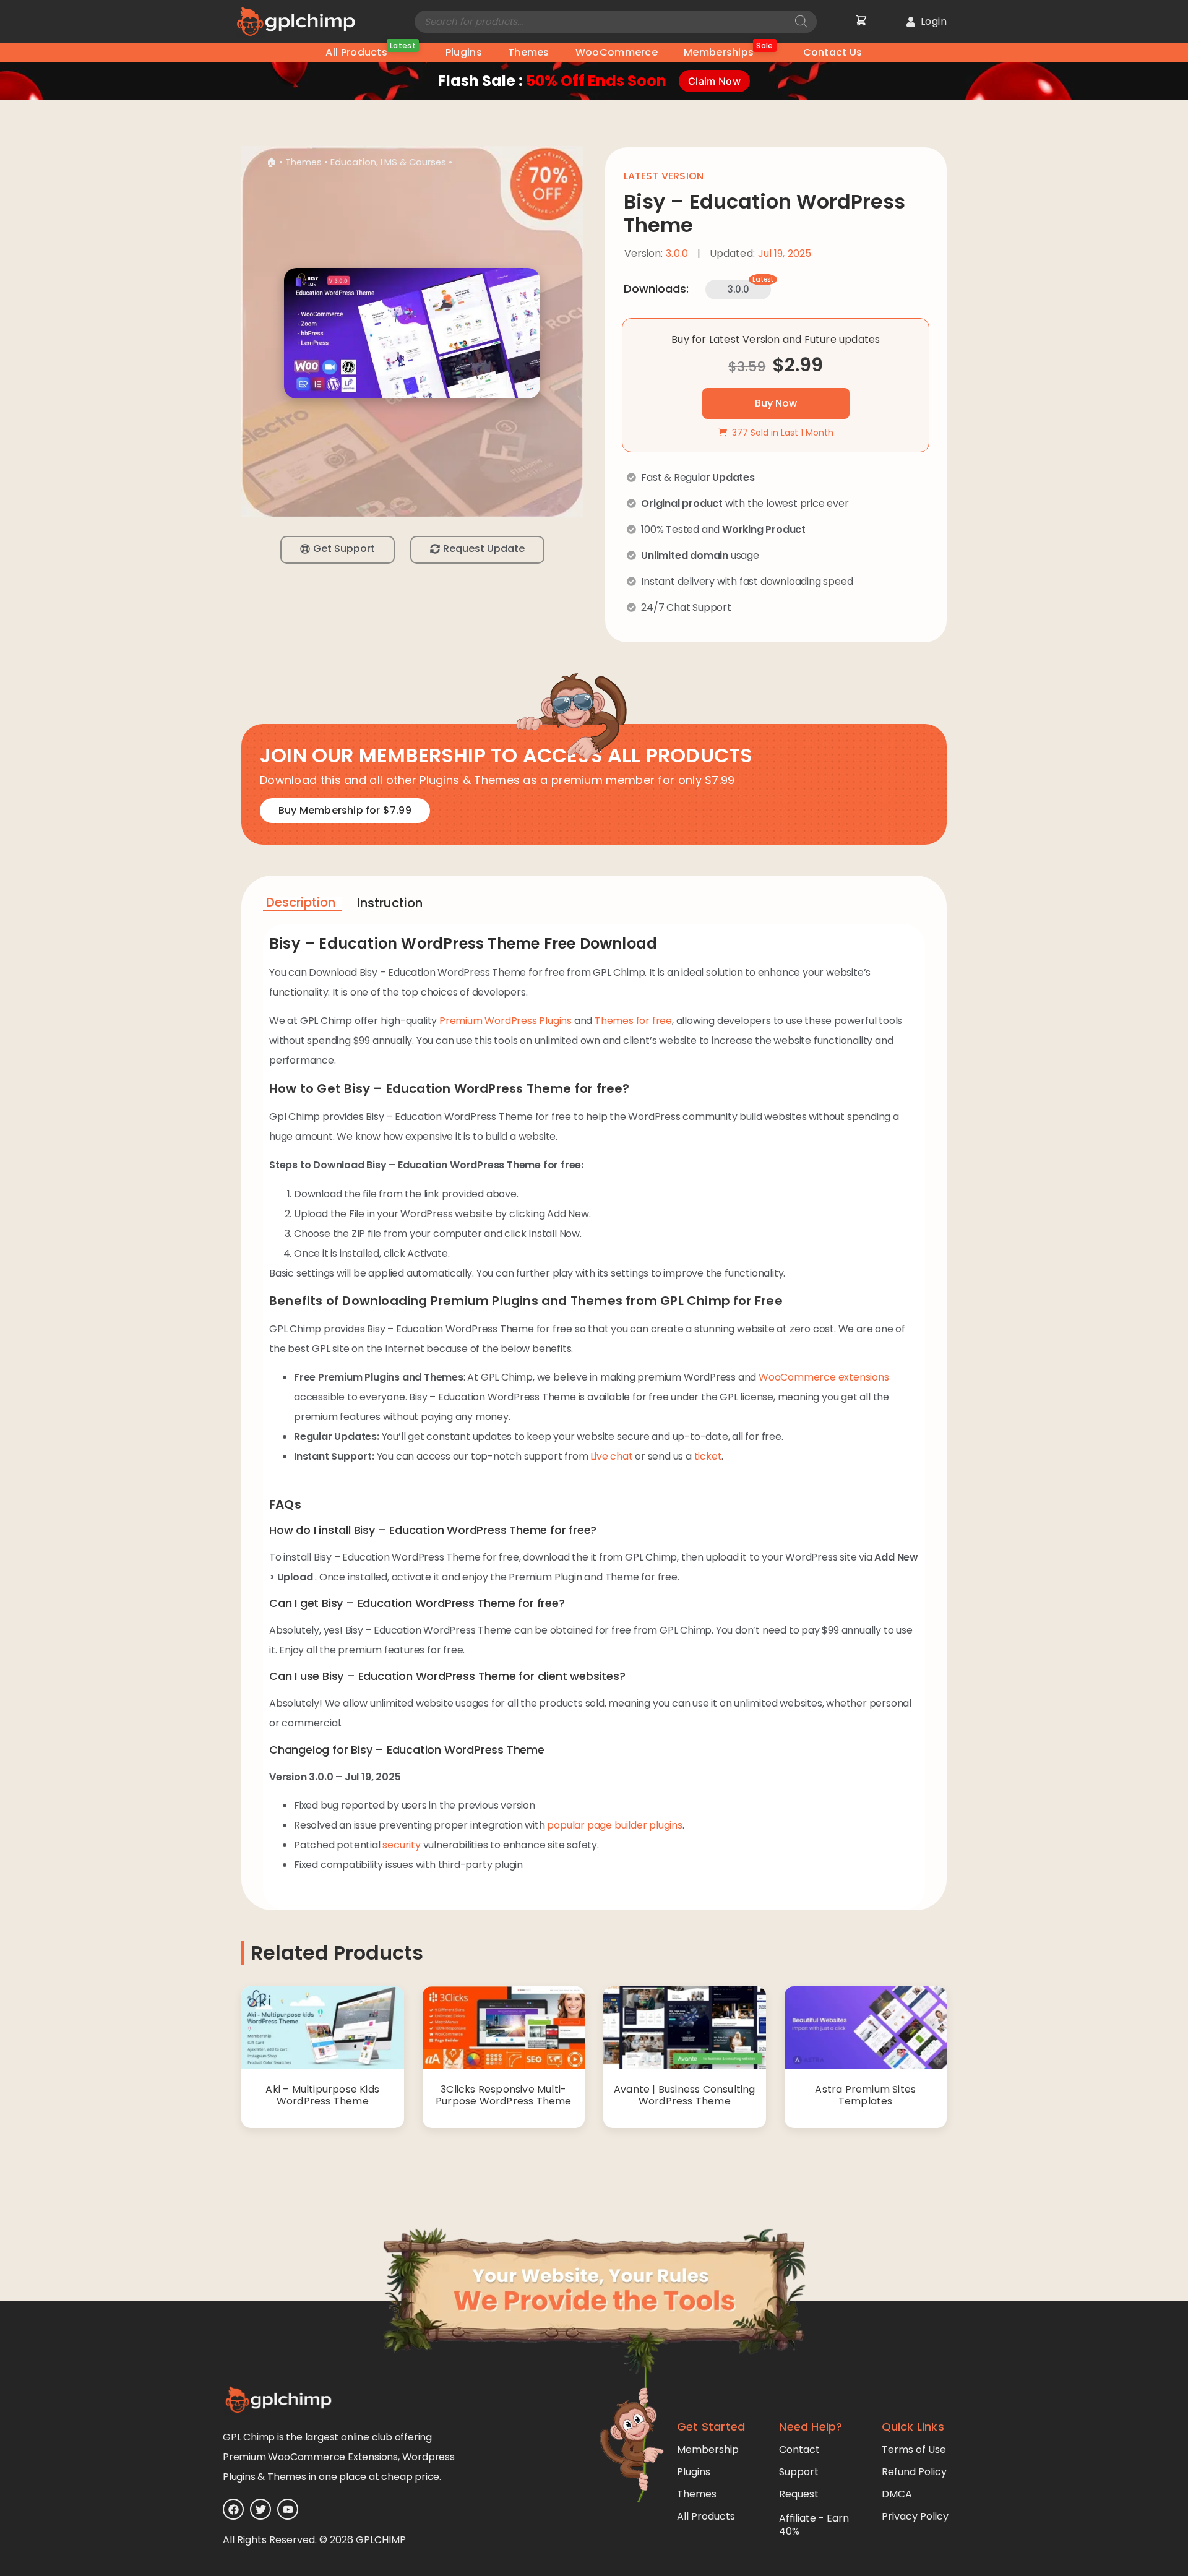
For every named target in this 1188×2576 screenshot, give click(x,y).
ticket (708, 1456)
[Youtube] (288, 2509)
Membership (708, 2449)
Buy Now (776, 403)
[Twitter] (260, 2509)
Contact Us (833, 52)
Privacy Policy (915, 2516)
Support (799, 2472)
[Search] (801, 22)
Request (799, 2494)
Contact (799, 2449)
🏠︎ (271, 162)
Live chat (611, 1456)
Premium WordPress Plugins (506, 1021)
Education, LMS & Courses (388, 162)
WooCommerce (617, 52)
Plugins (464, 52)
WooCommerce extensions (824, 1377)
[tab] (302, 904)
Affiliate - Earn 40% (814, 2525)
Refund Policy (914, 2472)
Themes (529, 52)
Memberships (729, 51)
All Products (370, 51)
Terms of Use (914, 2449)
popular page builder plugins (614, 1825)
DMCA (897, 2494)
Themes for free (633, 1021)
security (401, 1845)
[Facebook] (233, 2509)
